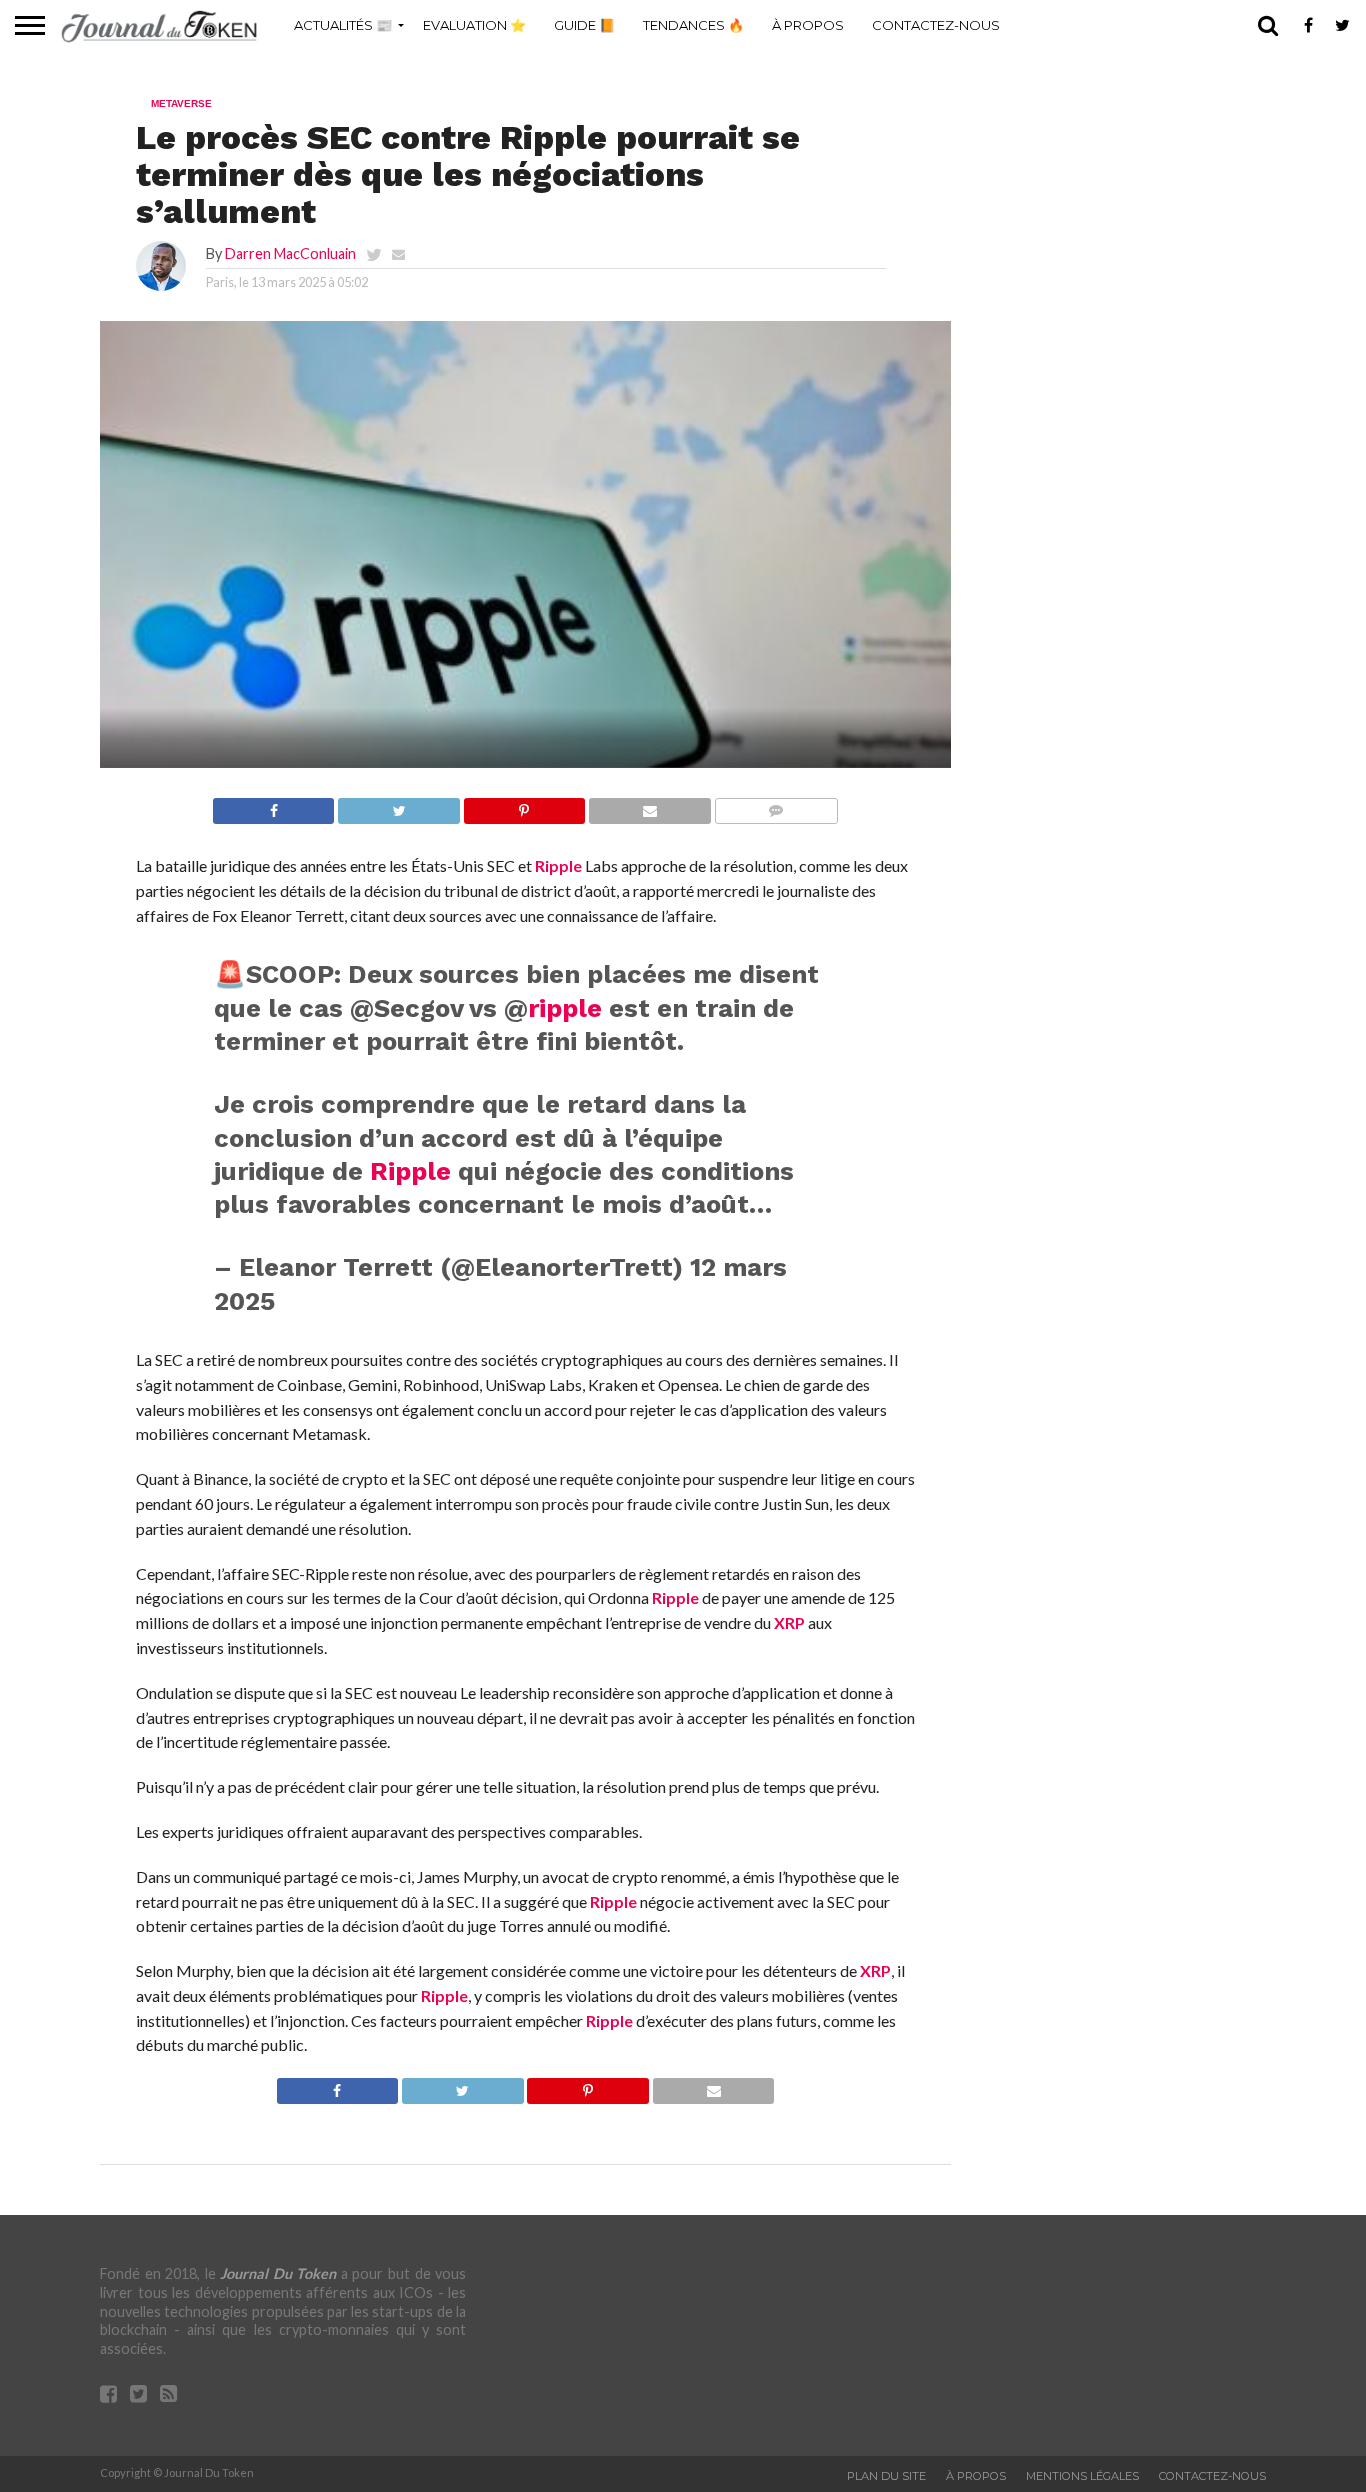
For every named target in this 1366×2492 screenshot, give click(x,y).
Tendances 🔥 (693, 25)
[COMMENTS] (776, 805)
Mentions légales (1082, 2476)
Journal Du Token (278, 2273)
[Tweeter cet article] (398, 805)
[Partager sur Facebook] (274, 805)
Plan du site (886, 2476)
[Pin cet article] (524, 805)
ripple (565, 1008)
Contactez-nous (936, 25)
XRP (789, 1622)
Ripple (558, 865)
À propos (808, 25)
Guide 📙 (584, 25)
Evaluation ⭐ (474, 25)
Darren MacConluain (290, 253)
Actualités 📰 (343, 25)
